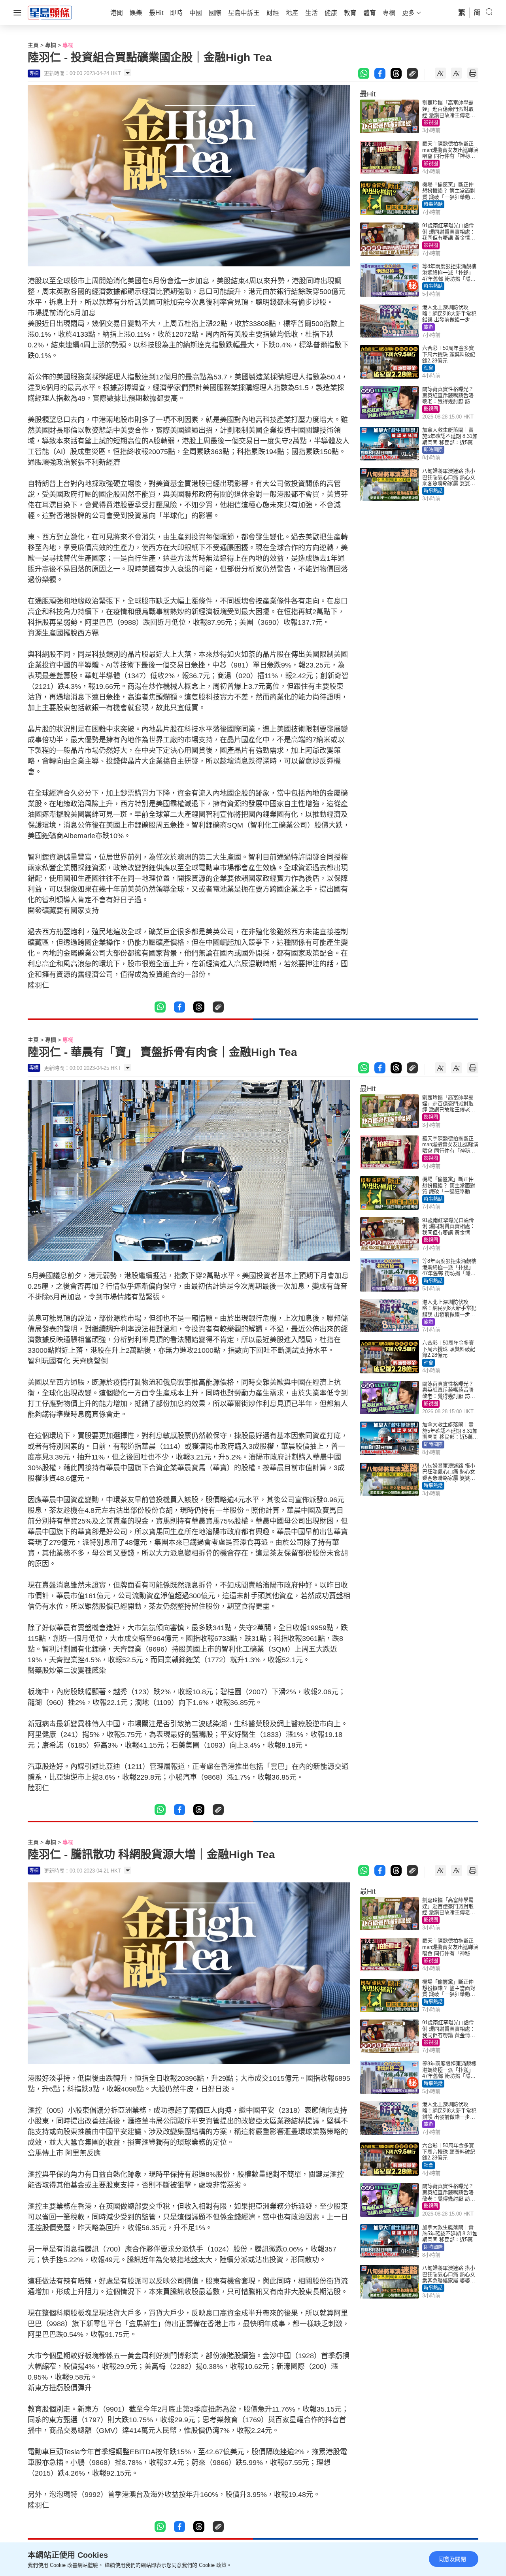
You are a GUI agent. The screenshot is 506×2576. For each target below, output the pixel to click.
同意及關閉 (452, 2559)
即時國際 (433, 450)
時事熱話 (433, 204)
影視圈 (431, 123)
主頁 (33, 45)
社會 (429, 368)
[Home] (50, 12)
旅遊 (429, 327)
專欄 (51, 45)
